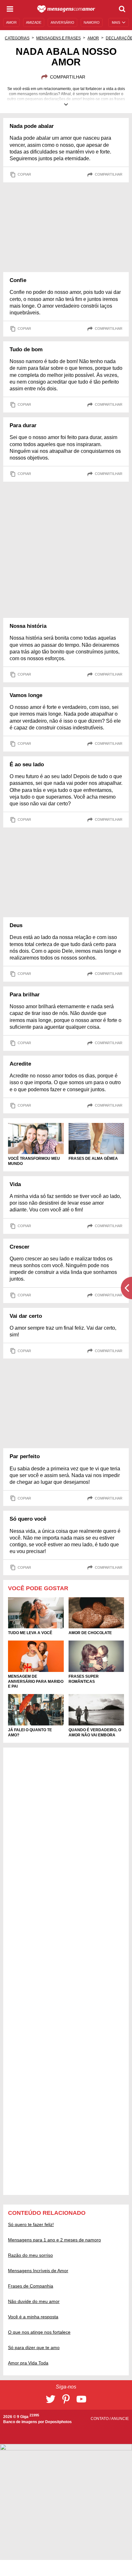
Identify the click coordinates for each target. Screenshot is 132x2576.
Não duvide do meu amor (34, 2301)
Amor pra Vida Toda (28, 2363)
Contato (100, 2419)
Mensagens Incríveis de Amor (38, 2271)
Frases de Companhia (31, 2286)
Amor (93, 38)
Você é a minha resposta (33, 2317)
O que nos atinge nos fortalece (39, 2332)
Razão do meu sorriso (30, 2255)
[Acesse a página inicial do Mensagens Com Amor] (66, 9)
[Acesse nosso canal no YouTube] (81, 2399)
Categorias (17, 38)
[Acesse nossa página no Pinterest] (66, 2399)
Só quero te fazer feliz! (31, 2224)
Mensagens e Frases (58, 38)
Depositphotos (58, 2422)
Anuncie (120, 2419)
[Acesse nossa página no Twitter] (51, 2399)
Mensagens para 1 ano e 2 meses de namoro (54, 2240)
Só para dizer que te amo (34, 2347)
